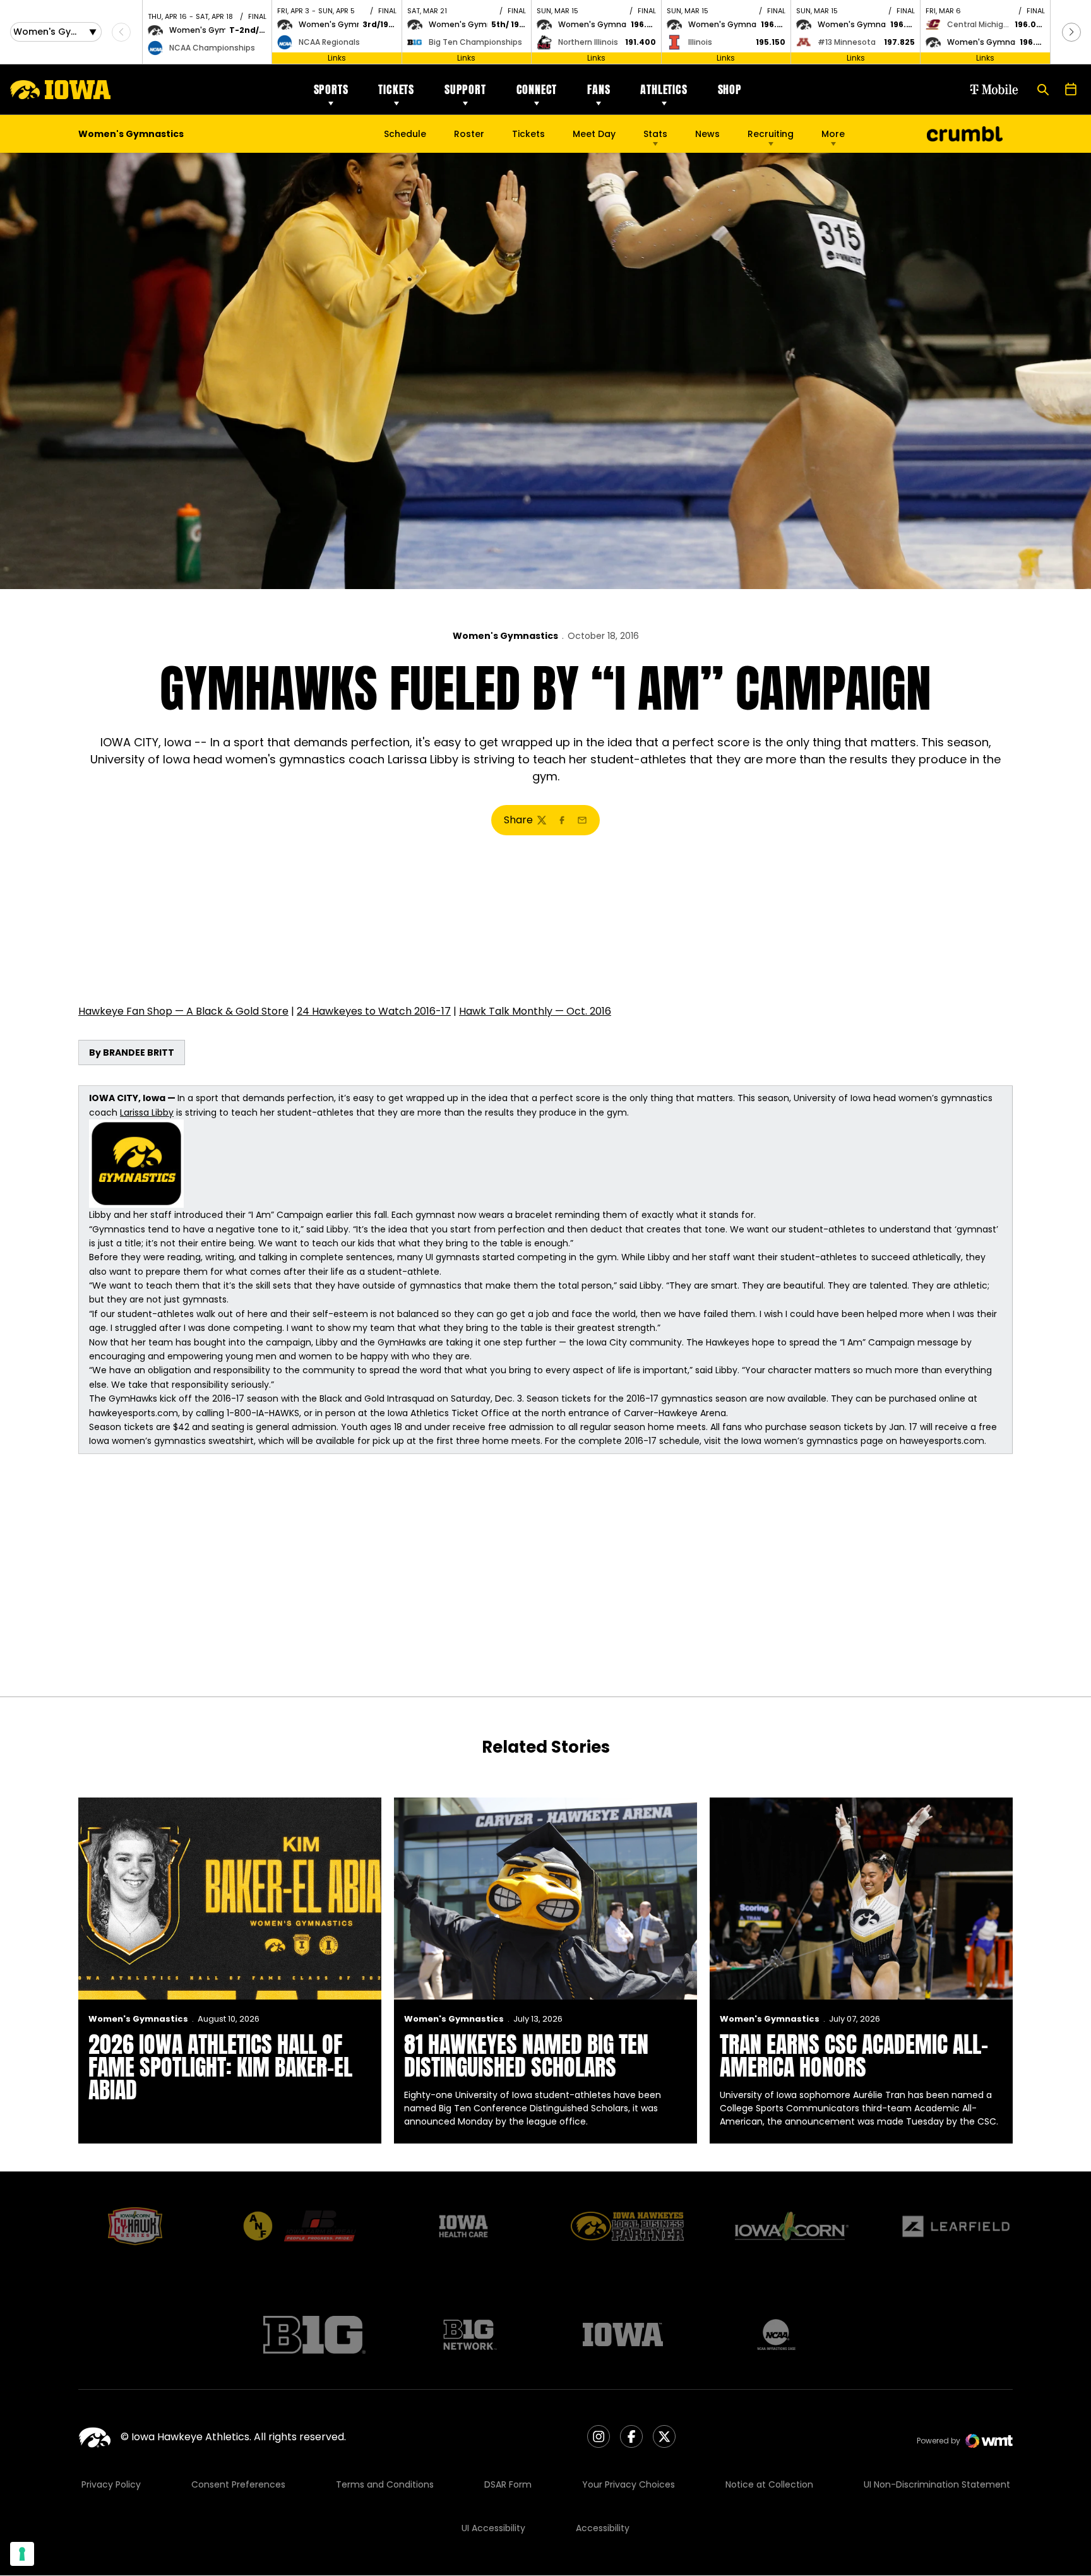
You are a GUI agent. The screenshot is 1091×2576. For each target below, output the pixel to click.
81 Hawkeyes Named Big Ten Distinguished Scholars (526, 2056)
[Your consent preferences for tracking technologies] (22, 2554)
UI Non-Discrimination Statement (937, 2484)
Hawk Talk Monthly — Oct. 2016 (535, 1011)
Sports (331, 89)
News (707, 134)
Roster (469, 134)
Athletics (664, 89)
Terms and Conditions (385, 2484)
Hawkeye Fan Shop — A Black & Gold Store (183, 1011)
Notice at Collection (769, 2484)
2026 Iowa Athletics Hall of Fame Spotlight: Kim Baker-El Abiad (220, 2067)
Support (465, 89)
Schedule (405, 134)
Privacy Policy (111, 2484)
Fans (599, 89)
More (833, 134)
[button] (1071, 32)
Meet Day (594, 134)
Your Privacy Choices (629, 2484)
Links (337, 58)
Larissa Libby (147, 1112)
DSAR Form (508, 2484)
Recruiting (771, 134)
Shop (730, 89)
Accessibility (603, 2528)
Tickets (396, 89)
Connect (537, 89)
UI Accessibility (493, 2528)
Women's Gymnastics (505, 636)
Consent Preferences (238, 2484)
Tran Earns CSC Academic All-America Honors (854, 2056)
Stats (655, 134)
